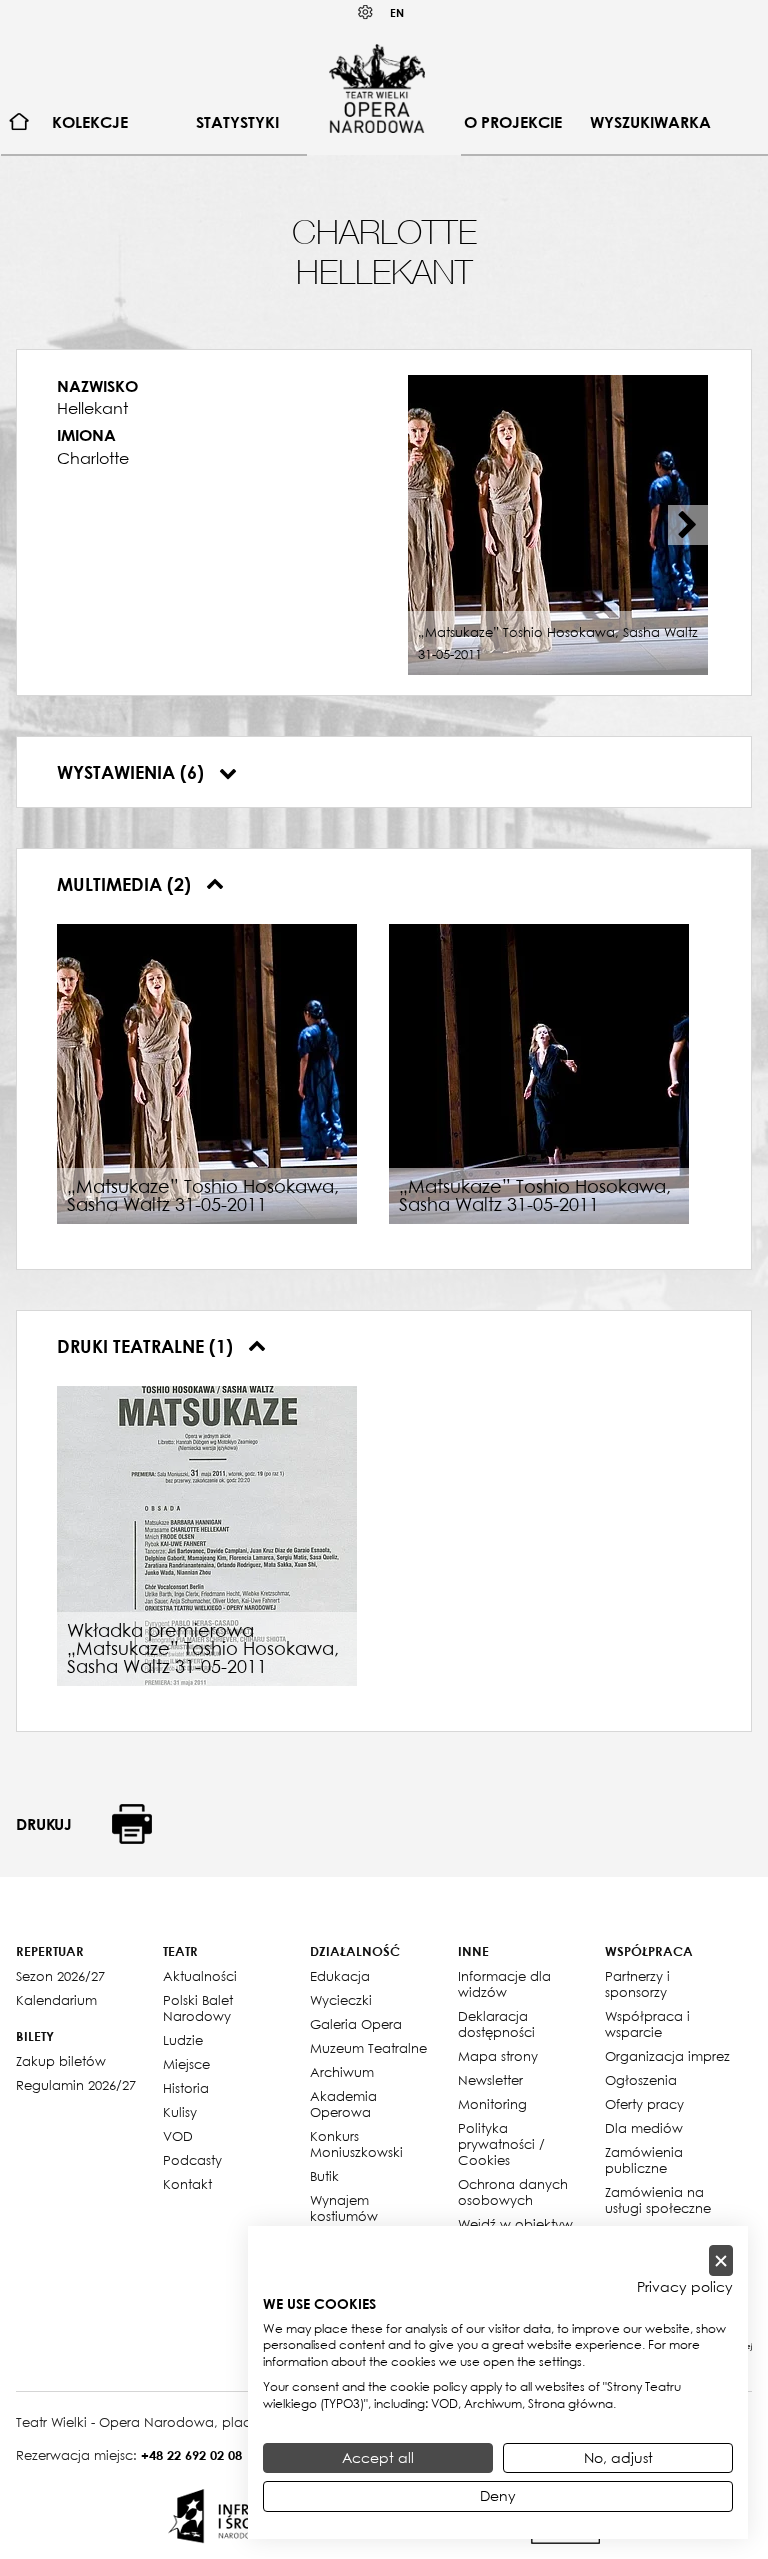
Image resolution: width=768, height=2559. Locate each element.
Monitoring (492, 2104)
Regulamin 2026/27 (76, 2085)
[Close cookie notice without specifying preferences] (721, 2260)
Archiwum (342, 2072)
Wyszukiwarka (650, 122)
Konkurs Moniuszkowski (356, 2144)
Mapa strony (498, 2056)
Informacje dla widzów (504, 1984)
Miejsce (186, 2064)
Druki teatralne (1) (147, 1346)
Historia (186, 2088)
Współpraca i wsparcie (647, 2024)
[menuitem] (19, 122)
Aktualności (200, 1976)
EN (397, 12)
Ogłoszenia (641, 2080)
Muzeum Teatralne (368, 2048)
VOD (178, 2136)
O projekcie (513, 122)
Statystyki (237, 122)
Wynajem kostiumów (344, 2208)
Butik (324, 2176)
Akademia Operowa (343, 2104)
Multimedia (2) (126, 884)
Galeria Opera (356, 2024)
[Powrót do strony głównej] (377, 88)
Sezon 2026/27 (60, 1976)
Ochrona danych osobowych (513, 2192)
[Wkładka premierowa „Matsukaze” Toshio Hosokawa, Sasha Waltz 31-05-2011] (207, 1534)
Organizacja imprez (667, 2056)
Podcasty (192, 2160)
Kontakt (187, 2184)
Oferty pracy (644, 2104)
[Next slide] (688, 525)
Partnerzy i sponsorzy (637, 1984)
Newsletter (490, 2080)
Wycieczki (341, 2000)
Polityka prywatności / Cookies (501, 2144)
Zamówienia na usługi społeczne (658, 2200)
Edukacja (340, 1976)
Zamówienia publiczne (644, 2160)
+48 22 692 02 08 (191, 2455)
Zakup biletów (61, 2061)
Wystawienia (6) (133, 772)
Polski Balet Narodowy (198, 2008)
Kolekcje (90, 122)
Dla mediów (644, 2128)
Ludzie (183, 2040)
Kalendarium (56, 2000)
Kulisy (180, 2112)
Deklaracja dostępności (496, 2024)
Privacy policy (685, 2287)
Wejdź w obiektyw (515, 2224)
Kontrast (366, 12)
